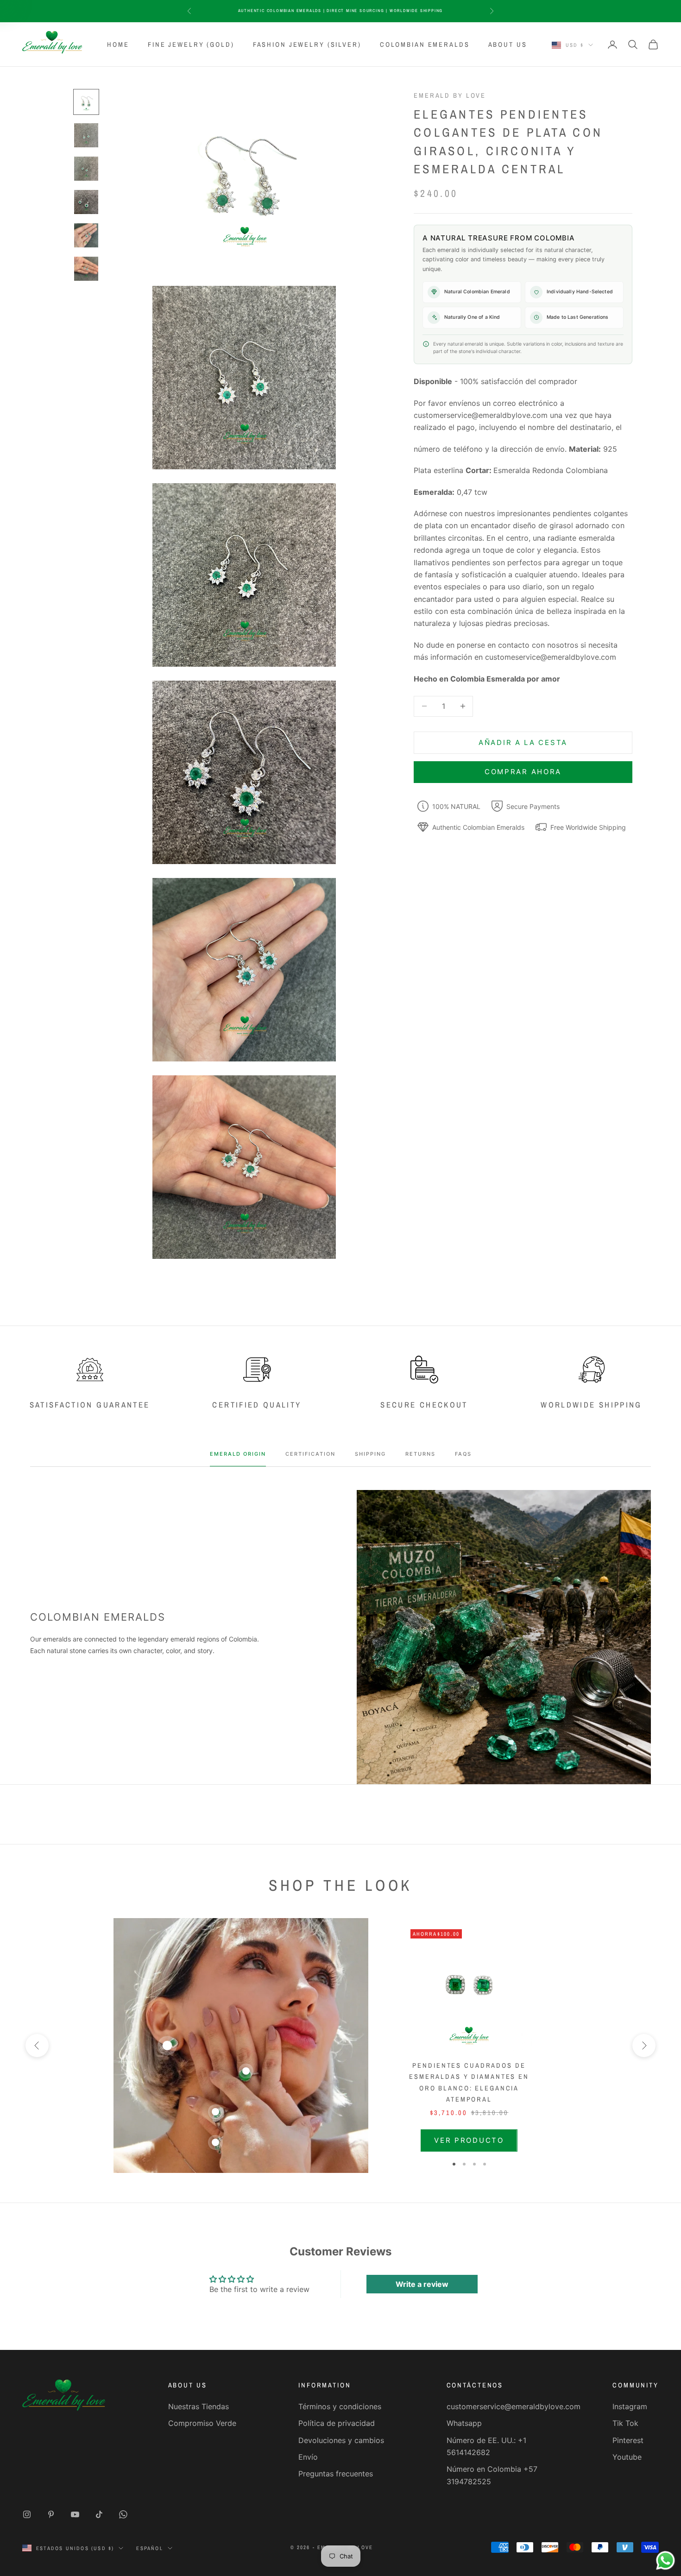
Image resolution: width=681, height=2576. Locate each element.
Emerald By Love (450, 95)
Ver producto (469, 2140)
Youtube (627, 2457)
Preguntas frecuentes (336, 2474)
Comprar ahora (523, 772)
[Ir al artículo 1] (86, 102)
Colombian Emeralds (425, 44)
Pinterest (628, 2440)
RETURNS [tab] (420, 1454)
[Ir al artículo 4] (86, 202)
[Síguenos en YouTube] (75, 2514)
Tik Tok (625, 2423)
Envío (308, 2457)
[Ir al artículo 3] (86, 169)
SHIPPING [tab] (370, 1454)
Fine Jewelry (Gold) (191, 44)
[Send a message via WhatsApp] (665, 2560)
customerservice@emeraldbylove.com (514, 2406)
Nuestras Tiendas (199, 2406)
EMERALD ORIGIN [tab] (238, 1454)
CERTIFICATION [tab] (310, 1454)
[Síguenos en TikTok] (99, 2514)
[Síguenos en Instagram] (27, 2514)
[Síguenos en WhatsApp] (123, 2514)
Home (118, 44)
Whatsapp (464, 2423)
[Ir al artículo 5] (86, 235)
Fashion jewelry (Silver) (307, 44)
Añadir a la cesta (523, 742)
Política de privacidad (337, 2423)
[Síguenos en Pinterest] (51, 2514)
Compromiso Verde (202, 2423)
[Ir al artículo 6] (86, 269)
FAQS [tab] (463, 1454)
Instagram (630, 2406)
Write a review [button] (422, 2284)
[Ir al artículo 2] (86, 135)
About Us (508, 44)
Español (149, 2548)
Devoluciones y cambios (341, 2440)
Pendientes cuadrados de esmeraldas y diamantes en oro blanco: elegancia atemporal (469, 2082)
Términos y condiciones (340, 2406)
